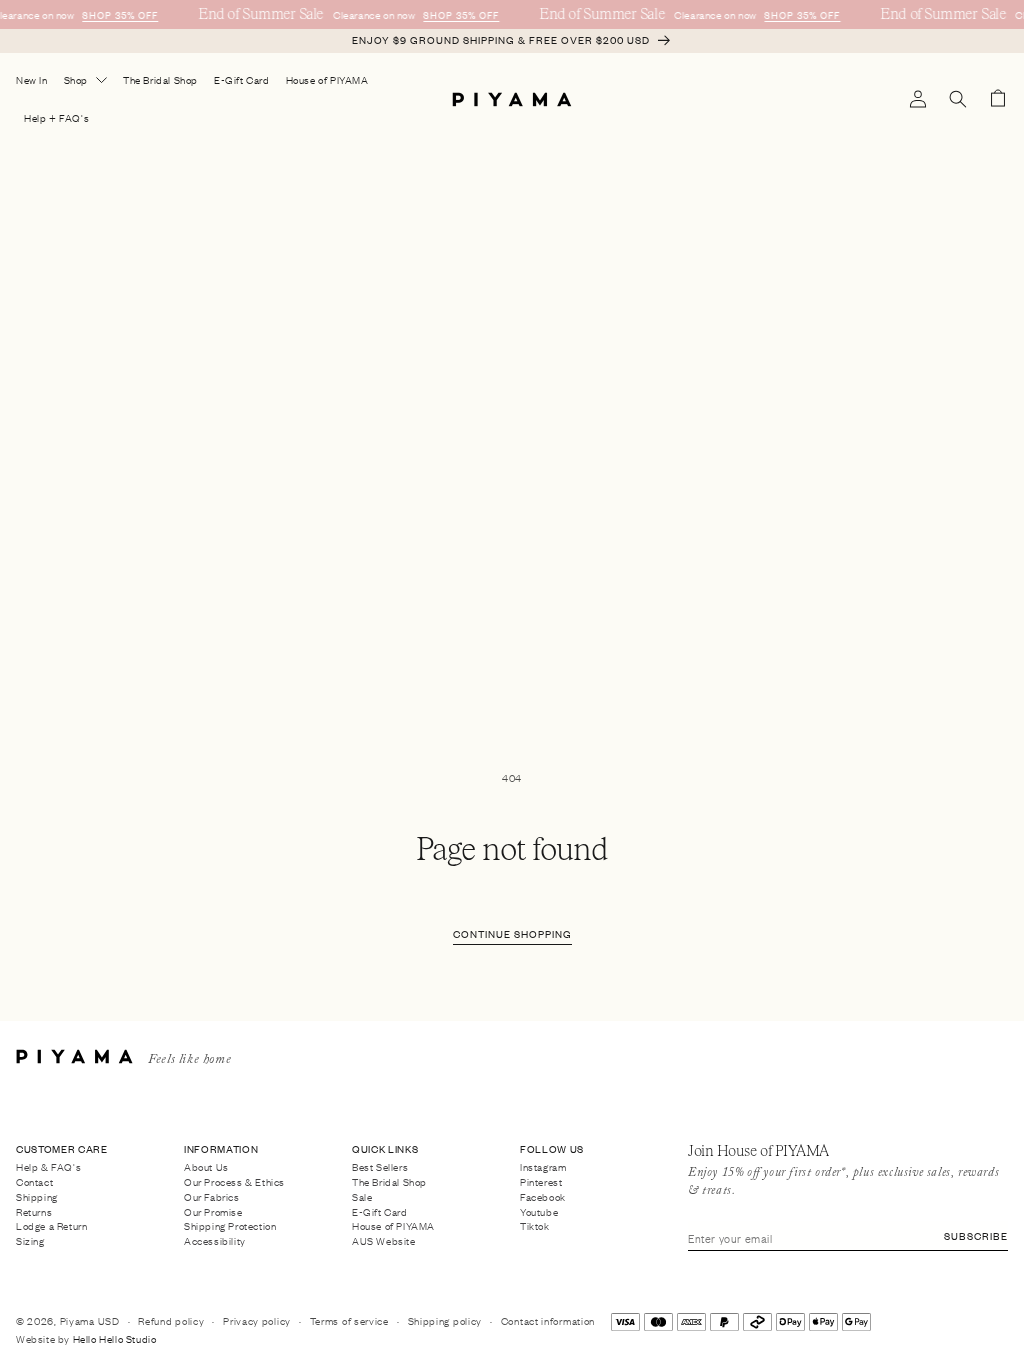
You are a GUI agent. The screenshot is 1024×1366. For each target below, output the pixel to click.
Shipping (37, 1196)
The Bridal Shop (389, 1182)
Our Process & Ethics (234, 1182)
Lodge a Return (51, 1226)
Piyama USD (90, 1320)
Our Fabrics (212, 1196)
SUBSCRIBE (976, 1235)
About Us (206, 1167)
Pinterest (541, 1182)
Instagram (543, 1167)
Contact (34, 1182)
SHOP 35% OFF (119, 14)
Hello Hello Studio (115, 1338)
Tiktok (535, 1226)
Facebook (543, 1196)
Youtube (539, 1211)
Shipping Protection (230, 1226)
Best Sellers (380, 1167)
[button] (958, 99)
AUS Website (384, 1241)
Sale (362, 1196)
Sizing (30, 1241)
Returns (34, 1211)
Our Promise (213, 1211)
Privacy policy (257, 1320)
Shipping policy (445, 1320)
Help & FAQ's (48, 1167)
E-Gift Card (380, 1211)
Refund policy (171, 1320)
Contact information (548, 1320)
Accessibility (215, 1241)
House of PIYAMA (393, 1226)
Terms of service (349, 1320)
